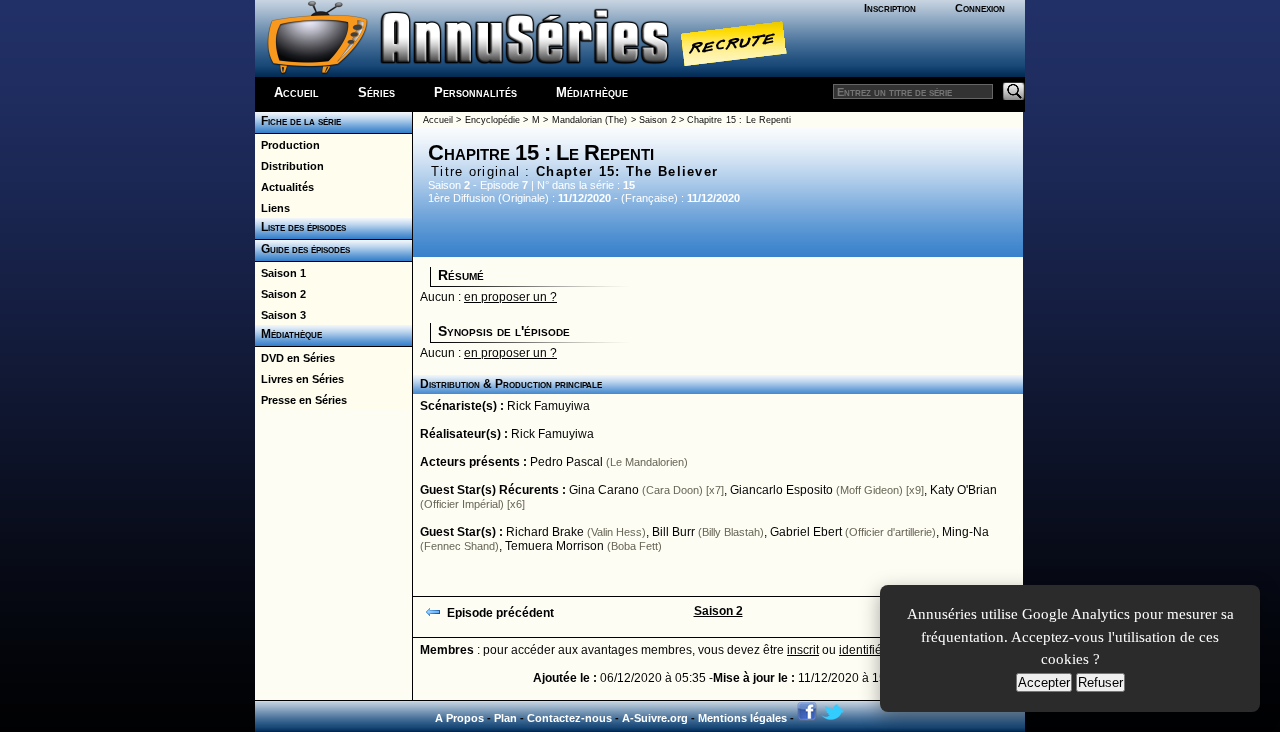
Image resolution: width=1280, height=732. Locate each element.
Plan (505, 718)
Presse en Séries (301, 400)
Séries (376, 92)
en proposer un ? (510, 297)
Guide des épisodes (302, 249)
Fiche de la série (298, 121)
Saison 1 (280, 273)
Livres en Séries (299, 379)
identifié (860, 650)
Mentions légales (742, 718)
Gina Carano (604, 490)
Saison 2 (280, 294)
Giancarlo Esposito (781, 490)
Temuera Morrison (554, 546)
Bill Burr (673, 532)
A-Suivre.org (655, 718)
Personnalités (475, 92)
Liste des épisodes (300, 227)
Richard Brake (545, 532)
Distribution (289, 166)
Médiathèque (592, 92)
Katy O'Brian (963, 490)
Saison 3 (280, 315)
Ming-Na (965, 532)
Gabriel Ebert (806, 532)
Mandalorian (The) (589, 120)
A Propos (459, 718)
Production (287, 145)
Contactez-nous (569, 718)
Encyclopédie (492, 120)
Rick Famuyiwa (548, 406)
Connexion (980, 8)
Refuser (1100, 682)
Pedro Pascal (566, 462)
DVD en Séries (295, 358)
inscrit (803, 650)
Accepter (1044, 682)
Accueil (296, 92)
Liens (272, 208)
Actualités (284, 187)
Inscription (890, 8)
